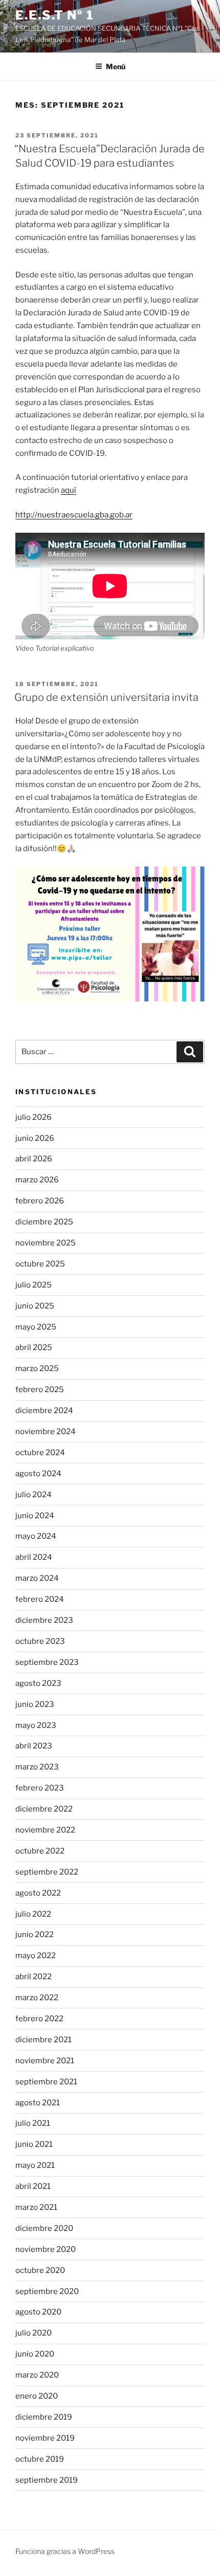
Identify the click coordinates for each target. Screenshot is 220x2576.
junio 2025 (35, 1306)
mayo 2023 (36, 1725)
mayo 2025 (36, 1327)
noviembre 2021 (45, 2061)
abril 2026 (34, 1159)
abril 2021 (33, 2186)
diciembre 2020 (44, 2228)
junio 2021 (34, 2144)
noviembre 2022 (45, 1830)
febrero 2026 (40, 1201)
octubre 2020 (40, 2270)
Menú (116, 66)
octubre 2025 (40, 1264)
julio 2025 (34, 1285)
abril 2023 (34, 1746)
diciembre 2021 (43, 2040)
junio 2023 (35, 1704)
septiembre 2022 (47, 1872)
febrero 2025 (40, 1390)
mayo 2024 (36, 1536)
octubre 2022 (40, 1851)
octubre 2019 (40, 2459)
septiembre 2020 (47, 2291)
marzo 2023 (37, 1767)
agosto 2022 (38, 1893)
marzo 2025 (37, 1368)
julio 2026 (34, 1117)
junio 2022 (35, 1935)
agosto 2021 (38, 2103)
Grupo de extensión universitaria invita (106, 697)
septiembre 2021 (46, 2082)
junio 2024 (35, 1516)
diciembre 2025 (44, 1222)
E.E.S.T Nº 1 (55, 15)
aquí (69, 490)
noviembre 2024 (46, 1432)
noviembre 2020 (46, 2249)
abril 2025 (34, 1347)
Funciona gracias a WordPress (65, 2551)
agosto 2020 (38, 2312)
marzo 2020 (37, 2375)
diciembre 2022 (44, 1809)
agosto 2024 (38, 1474)
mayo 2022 (36, 1956)
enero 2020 (37, 2396)
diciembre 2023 (44, 1620)
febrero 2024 (40, 1599)
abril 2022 (34, 1977)
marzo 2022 (37, 1998)
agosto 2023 (38, 1683)
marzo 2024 (37, 1578)
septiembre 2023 (47, 1662)
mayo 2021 (35, 2165)
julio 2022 (33, 1914)
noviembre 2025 (46, 1243)
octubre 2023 (40, 1641)
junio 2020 (35, 2354)
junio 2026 (35, 1138)
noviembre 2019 (45, 2438)
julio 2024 (34, 1495)
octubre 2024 (40, 1453)
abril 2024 (34, 1557)
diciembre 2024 (44, 1411)
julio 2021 (33, 2123)
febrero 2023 (40, 1788)
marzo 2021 (36, 2207)
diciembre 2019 (44, 2417)
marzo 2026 (37, 1180)
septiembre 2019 (47, 2480)
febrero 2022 (39, 2019)
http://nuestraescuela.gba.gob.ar (74, 515)
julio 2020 (34, 2333)
